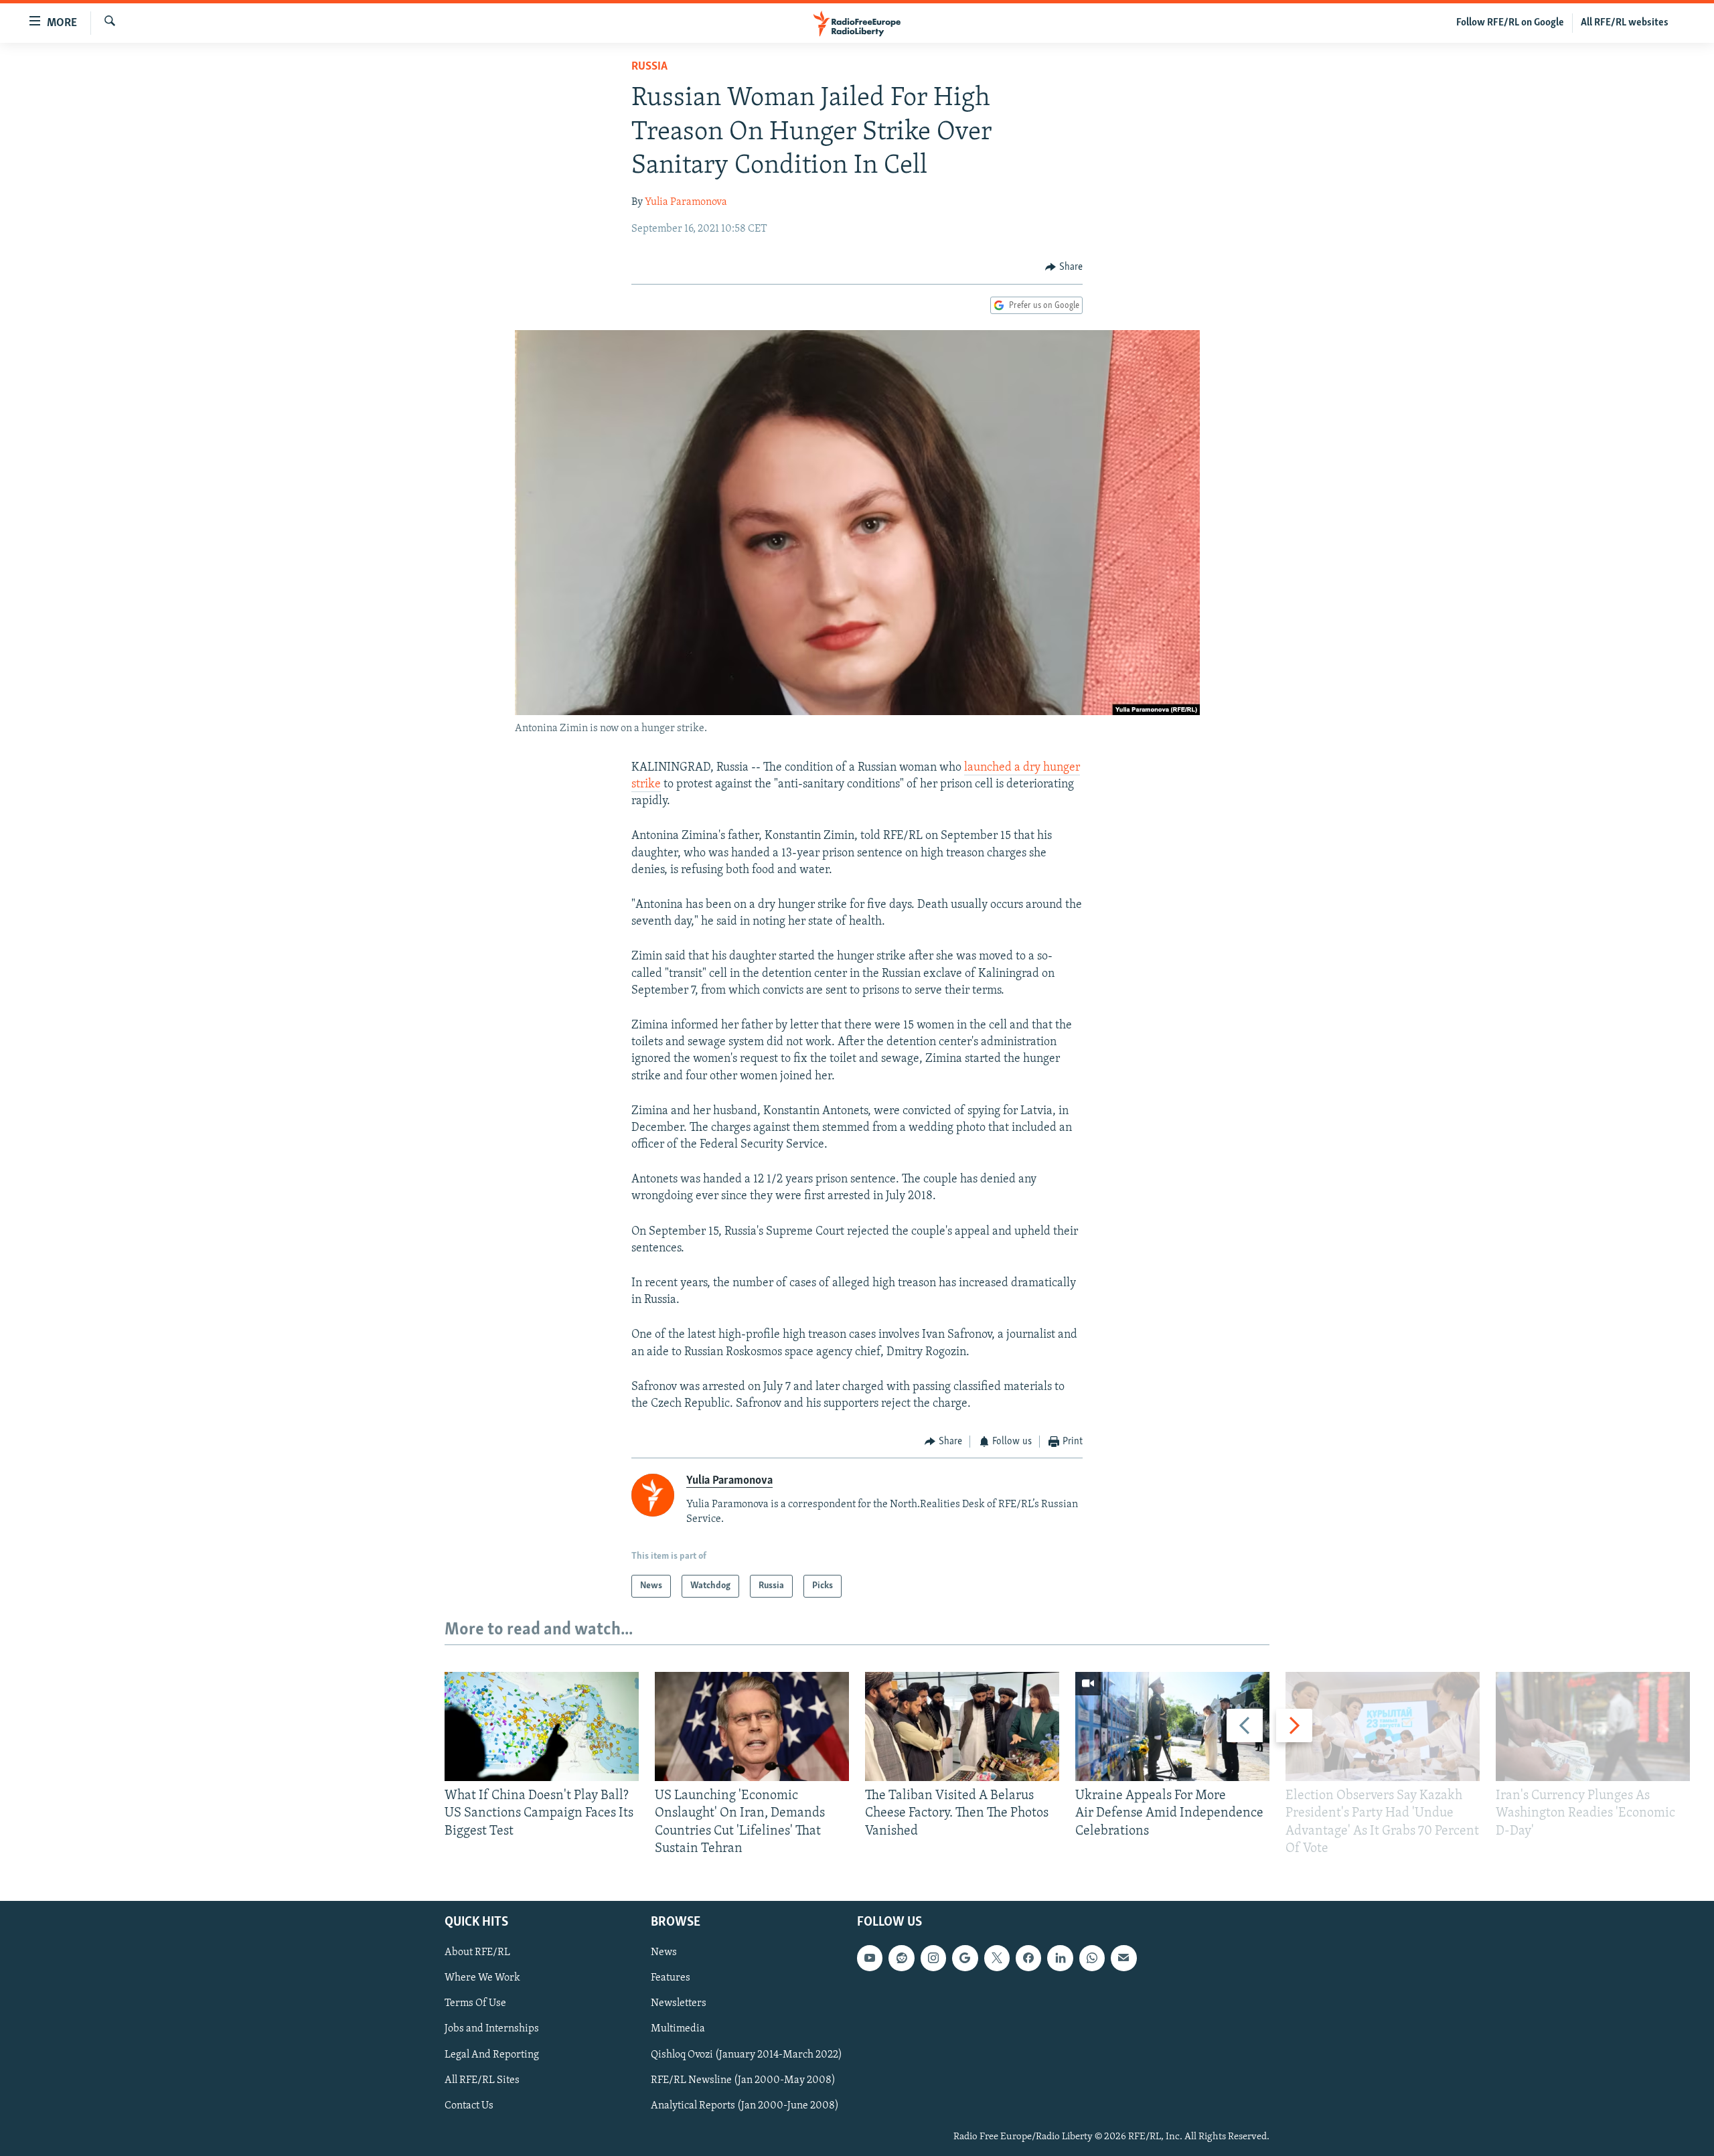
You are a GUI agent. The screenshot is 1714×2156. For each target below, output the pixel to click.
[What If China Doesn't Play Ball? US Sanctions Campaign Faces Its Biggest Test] (542, 1726)
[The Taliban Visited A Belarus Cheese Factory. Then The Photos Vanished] (962, 1726)
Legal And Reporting (492, 2054)
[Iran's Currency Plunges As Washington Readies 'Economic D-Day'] (1593, 1726)
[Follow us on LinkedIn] (1060, 1958)
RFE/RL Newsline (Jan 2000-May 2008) (743, 2080)
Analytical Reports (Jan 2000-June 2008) (745, 2106)
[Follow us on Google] (965, 1958)
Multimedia (678, 2029)
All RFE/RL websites (1625, 23)
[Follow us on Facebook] (1028, 1958)
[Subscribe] (1123, 1958)
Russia (649, 67)
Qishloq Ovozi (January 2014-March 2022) (747, 2054)
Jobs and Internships (492, 2029)
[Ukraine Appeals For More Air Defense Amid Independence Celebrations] (1172, 1726)
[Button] (1064, 267)
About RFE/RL (477, 1952)
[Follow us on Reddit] (901, 1958)
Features (671, 1978)
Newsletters (679, 2003)
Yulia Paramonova (686, 202)
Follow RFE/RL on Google (1510, 23)
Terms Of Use (475, 2003)
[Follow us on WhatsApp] (1092, 1958)
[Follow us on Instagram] (933, 1958)
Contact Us (469, 2106)
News (664, 1952)
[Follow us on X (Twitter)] (997, 1958)
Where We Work (482, 1978)
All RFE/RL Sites (482, 2080)
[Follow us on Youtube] (870, 1958)
